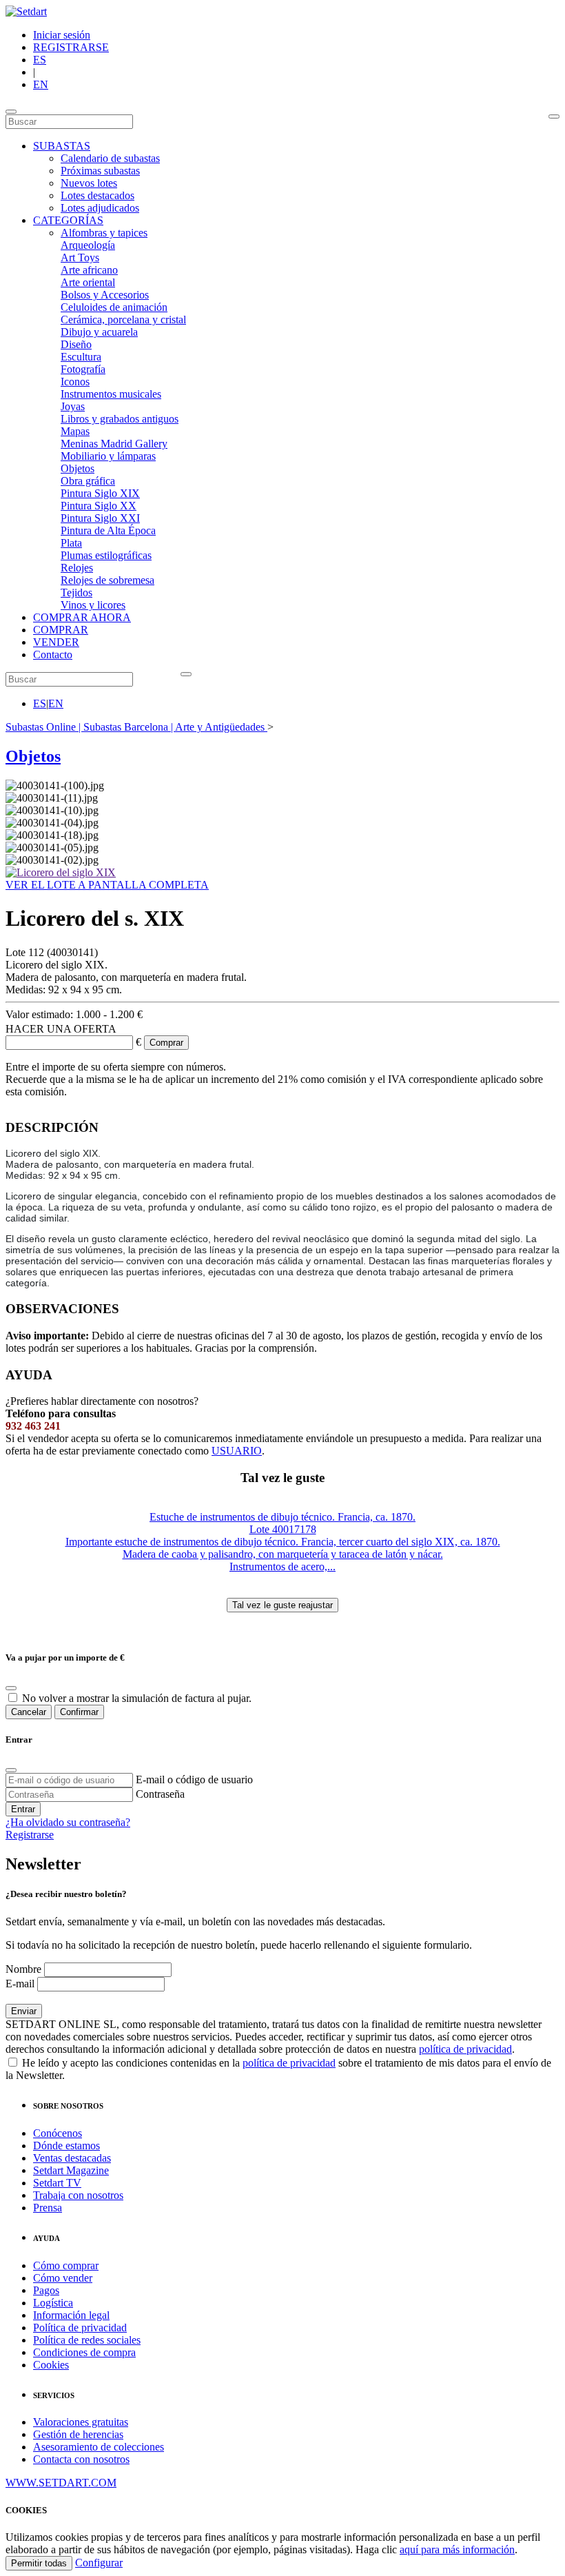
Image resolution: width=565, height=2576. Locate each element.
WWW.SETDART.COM (61, 2483)
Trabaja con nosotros (78, 2195)
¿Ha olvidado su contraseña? (68, 1822)
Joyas (73, 406)
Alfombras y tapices (104, 233)
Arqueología (88, 245)
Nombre (23, 1969)
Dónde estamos (66, 2146)
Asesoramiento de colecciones (99, 2447)
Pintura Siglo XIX (100, 493)
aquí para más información (457, 2549)
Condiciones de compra (84, 2352)
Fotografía (83, 369)
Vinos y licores (93, 605)
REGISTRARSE (71, 47)
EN (41, 84)
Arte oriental (88, 282)
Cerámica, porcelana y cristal (123, 320)
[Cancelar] (11, 1688)
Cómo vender (63, 2278)
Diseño (76, 344)
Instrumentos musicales (111, 394)
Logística (53, 2303)
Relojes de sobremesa (107, 580)
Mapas (75, 431)
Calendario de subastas (110, 158)
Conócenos (58, 2133)
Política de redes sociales (87, 2340)
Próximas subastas (100, 171)
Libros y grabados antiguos (120, 419)
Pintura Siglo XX (99, 506)
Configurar (99, 2563)
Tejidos (76, 592)
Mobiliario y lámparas (108, 456)
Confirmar (79, 1712)
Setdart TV (57, 2183)
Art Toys (80, 257)
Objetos (78, 468)
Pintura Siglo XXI (100, 518)
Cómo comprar (66, 2265)
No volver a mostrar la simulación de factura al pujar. (137, 1698)
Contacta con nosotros (81, 2459)
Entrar (23, 1809)
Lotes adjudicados (100, 208)
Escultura (81, 357)
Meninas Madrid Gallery (114, 444)
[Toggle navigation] (11, 112)
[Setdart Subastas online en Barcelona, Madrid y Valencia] (26, 11)
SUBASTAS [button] (62, 146)
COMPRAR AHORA (82, 617)
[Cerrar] (11, 1770)
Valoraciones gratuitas (81, 2422)
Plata (71, 543)
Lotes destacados (97, 195)
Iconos (75, 382)
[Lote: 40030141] (61, 872)
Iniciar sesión (62, 35)
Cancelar (29, 1712)
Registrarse (30, 1835)
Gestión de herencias (78, 2434)
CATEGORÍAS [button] (68, 220)
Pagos (46, 2290)
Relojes (77, 568)
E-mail (20, 1984)
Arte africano (89, 270)
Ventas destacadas (72, 2158)
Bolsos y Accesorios (105, 295)
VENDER (56, 642)
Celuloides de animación (114, 307)
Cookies (51, 2365)
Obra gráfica (88, 481)
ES (40, 60)
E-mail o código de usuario (194, 1779)
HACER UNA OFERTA (61, 1029)
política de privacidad (465, 2049)
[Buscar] (554, 116)
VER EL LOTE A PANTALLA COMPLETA (107, 885)
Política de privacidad (80, 2327)
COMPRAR (61, 630)
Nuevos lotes (89, 183)
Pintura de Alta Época (108, 530)
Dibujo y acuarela (99, 332)
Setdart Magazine (71, 2170)
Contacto (53, 655)
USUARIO (237, 1451)
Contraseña (160, 1794)
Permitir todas (39, 2563)
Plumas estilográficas (106, 555)
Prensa (48, 2208)
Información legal (71, 2315)
